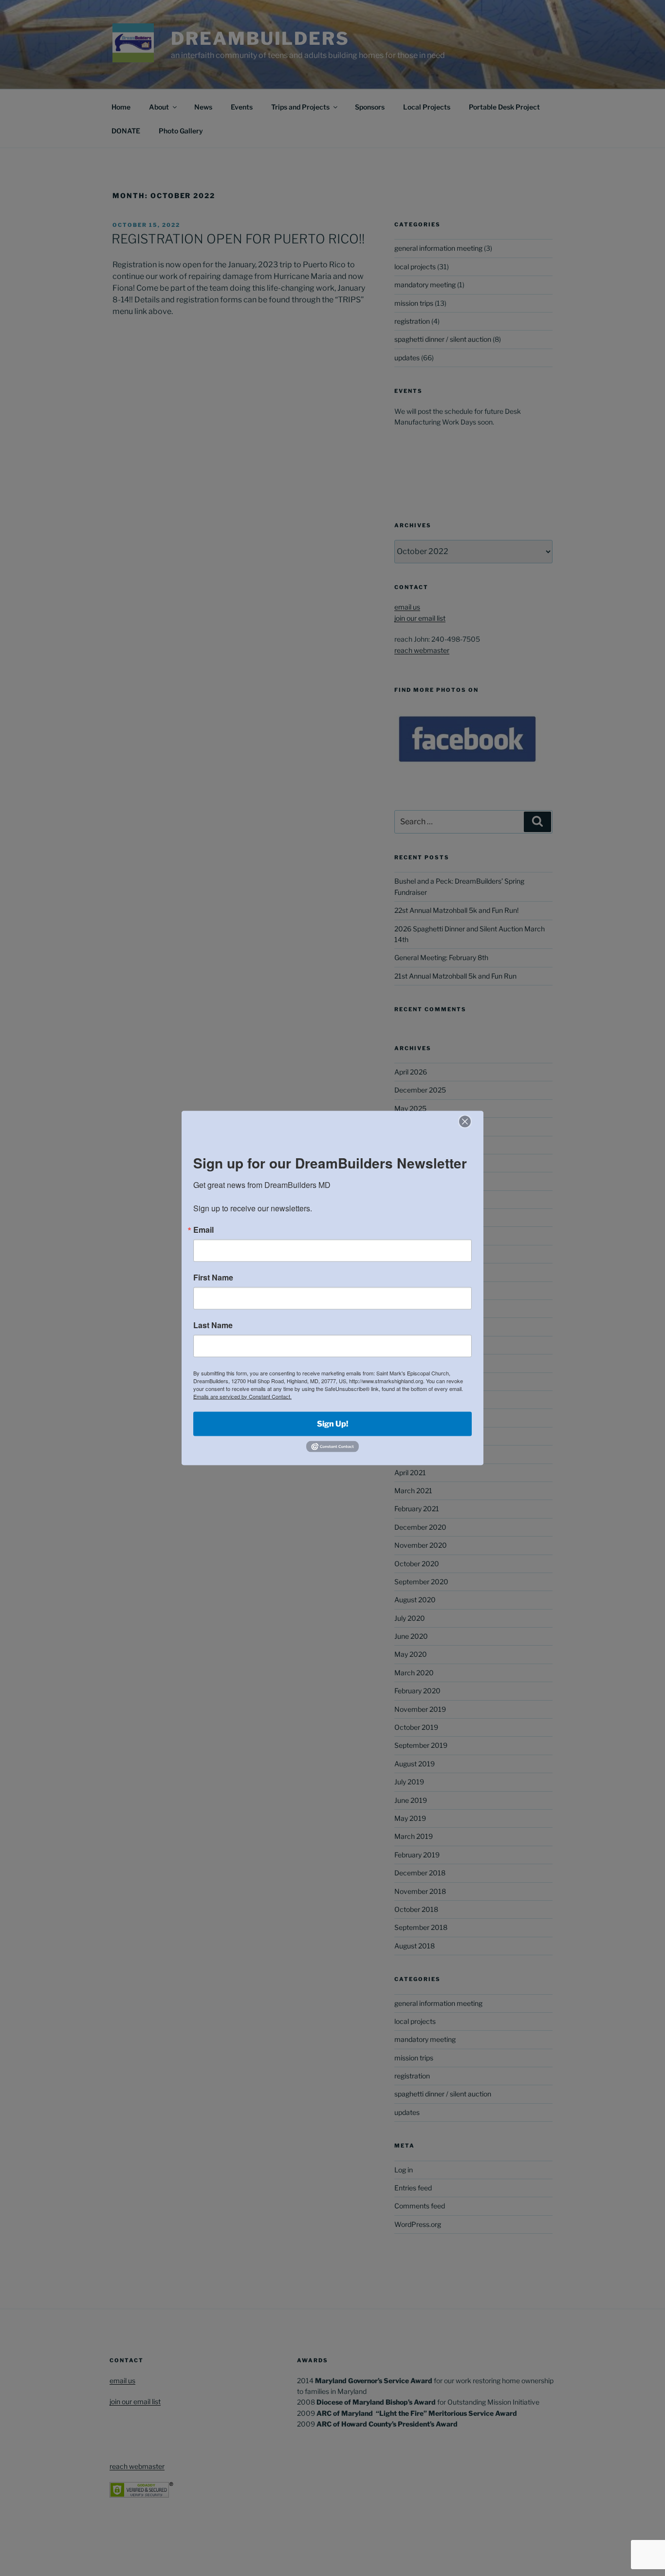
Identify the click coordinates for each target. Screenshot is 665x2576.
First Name (213, 1277)
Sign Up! (332, 1423)
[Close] (465, 1121)
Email (203, 1229)
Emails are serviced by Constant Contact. (242, 1396)
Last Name (213, 1325)
